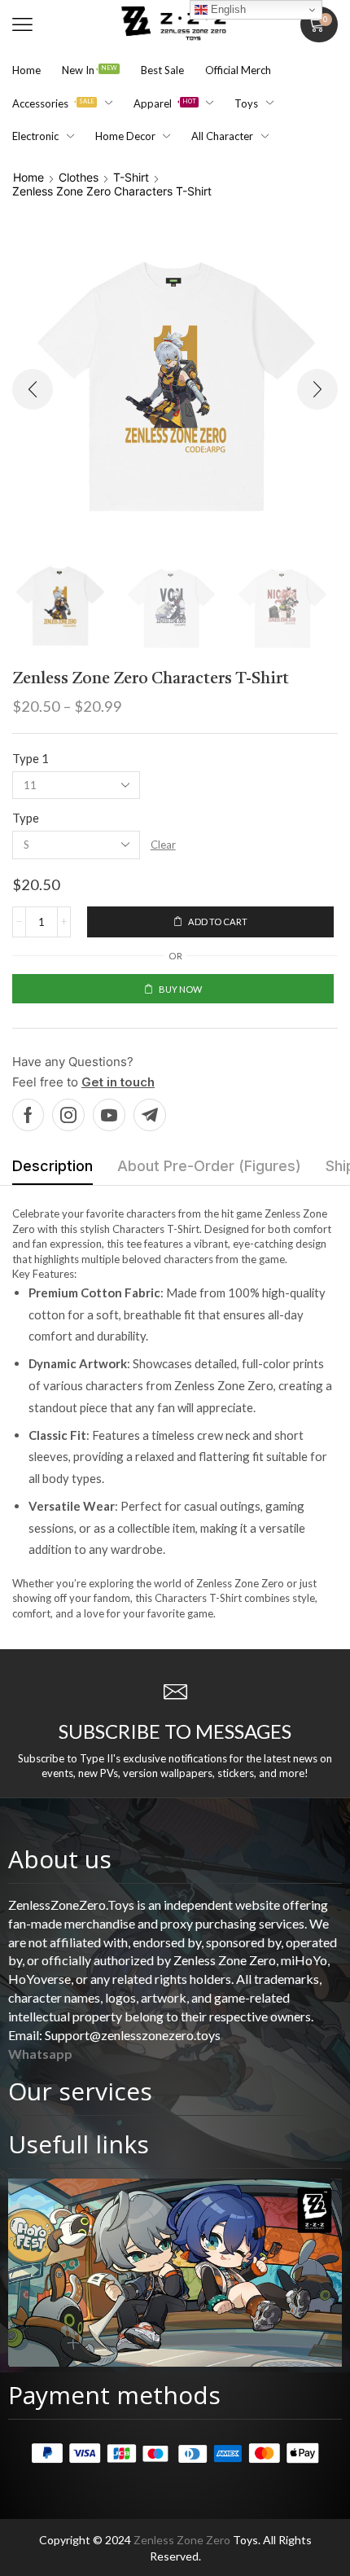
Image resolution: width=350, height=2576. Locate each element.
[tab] (52, 1170)
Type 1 (31, 758)
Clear (163, 845)
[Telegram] (150, 1115)
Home (28, 177)
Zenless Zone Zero (182, 2540)
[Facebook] (28, 1115)
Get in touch (118, 1082)
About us (60, 1859)
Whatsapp (40, 2054)
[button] (22, 25)
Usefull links (79, 2144)
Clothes (79, 177)
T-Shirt (131, 177)
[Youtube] (109, 1115)
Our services (80, 2091)
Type (26, 818)
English (227, 9)
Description (52, 1166)
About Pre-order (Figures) (209, 1166)
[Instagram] (68, 1115)
